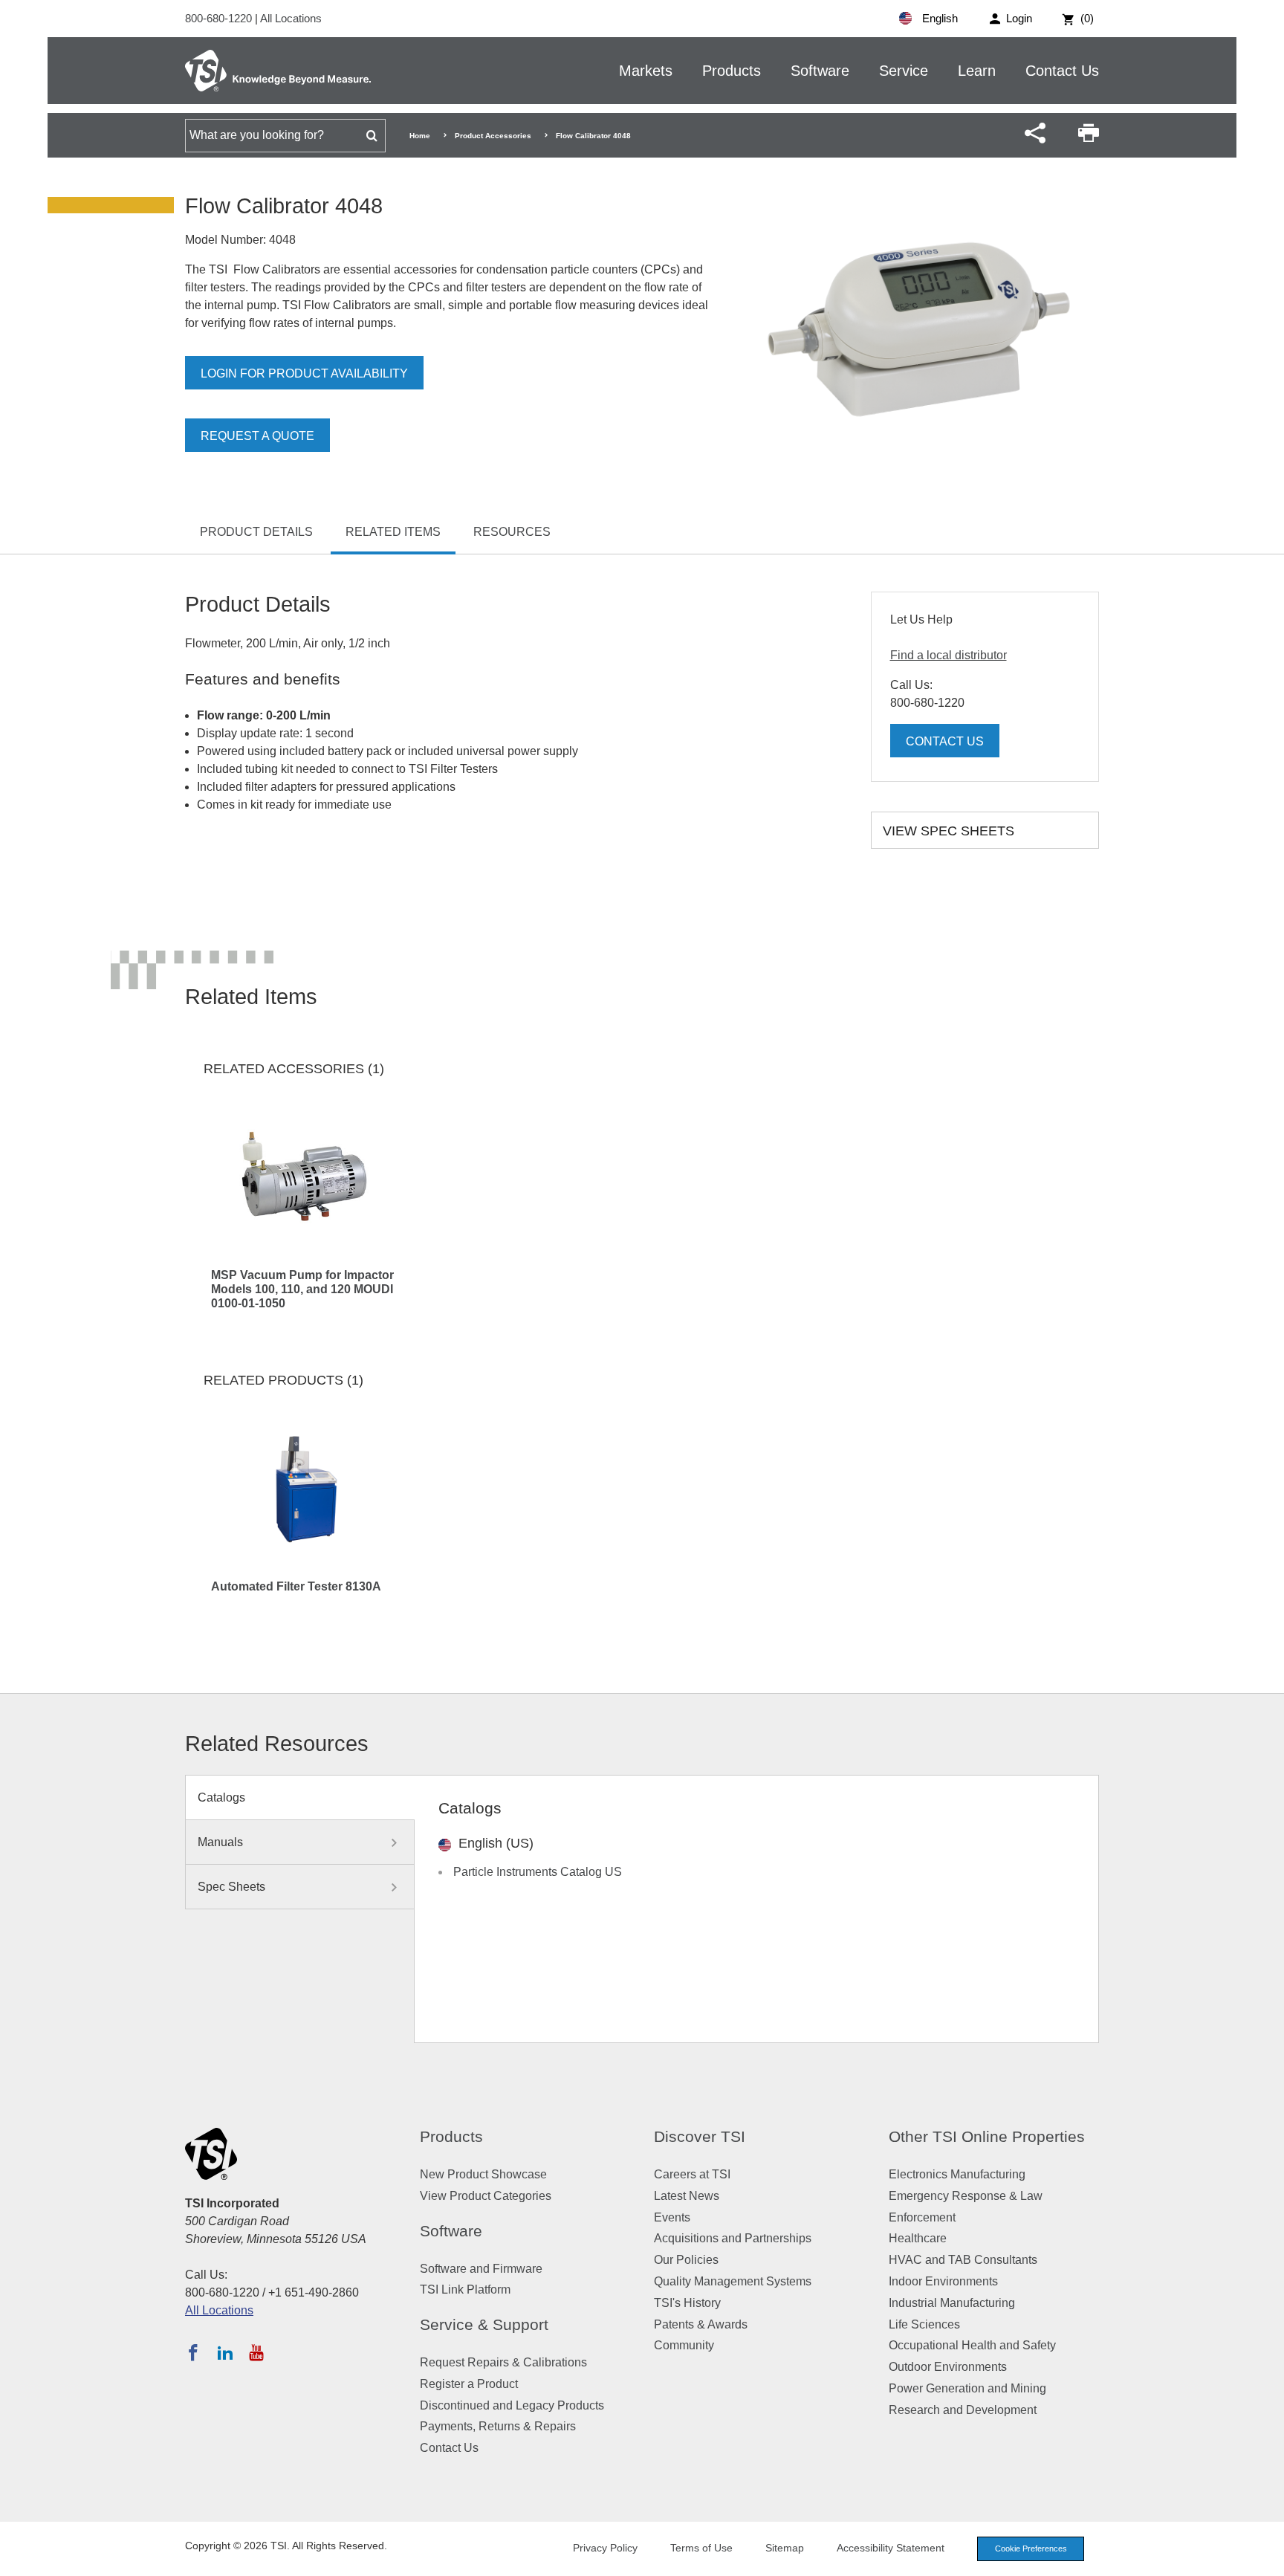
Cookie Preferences (1031, 2549)
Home (420, 136)
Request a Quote (257, 436)
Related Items (393, 532)
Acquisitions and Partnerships (733, 2238)
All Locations (291, 18)
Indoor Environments (943, 2281)
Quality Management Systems (733, 2281)
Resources (512, 532)
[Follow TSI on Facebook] (193, 2352)
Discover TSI (700, 2136)
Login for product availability (304, 373)
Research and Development (963, 2410)
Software (820, 71)
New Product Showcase (483, 2174)
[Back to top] (1265, 2557)
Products (732, 71)
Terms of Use (701, 2548)
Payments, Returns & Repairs (498, 2426)
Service (904, 71)
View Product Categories (486, 2196)
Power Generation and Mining (967, 2388)
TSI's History (687, 2303)
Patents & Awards (701, 2324)
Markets (646, 71)
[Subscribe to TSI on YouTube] (256, 2352)
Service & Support (484, 2324)
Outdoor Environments (948, 2367)
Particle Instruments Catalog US (538, 1872)
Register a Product (469, 2384)
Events (672, 2217)
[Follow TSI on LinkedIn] (225, 2352)
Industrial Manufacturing (952, 2303)
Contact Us (1062, 71)
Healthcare (918, 2238)
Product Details (256, 532)
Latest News (687, 2196)
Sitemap (785, 2548)
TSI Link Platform (465, 2289)
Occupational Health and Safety (972, 2345)
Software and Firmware (481, 2269)
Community (684, 2345)
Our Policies (686, 2260)
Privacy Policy (605, 2548)
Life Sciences (924, 2324)
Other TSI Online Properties (987, 2136)
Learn (977, 71)
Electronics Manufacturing (957, 2174)
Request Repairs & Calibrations (503, 2362)
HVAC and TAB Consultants (963, 2260)
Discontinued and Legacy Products (512, 2405)
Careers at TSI (692, 2174)
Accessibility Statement (891, 2548)
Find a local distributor (949, 655)
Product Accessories (493, 136)
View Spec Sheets (949, 831)
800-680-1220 (220, 18)
